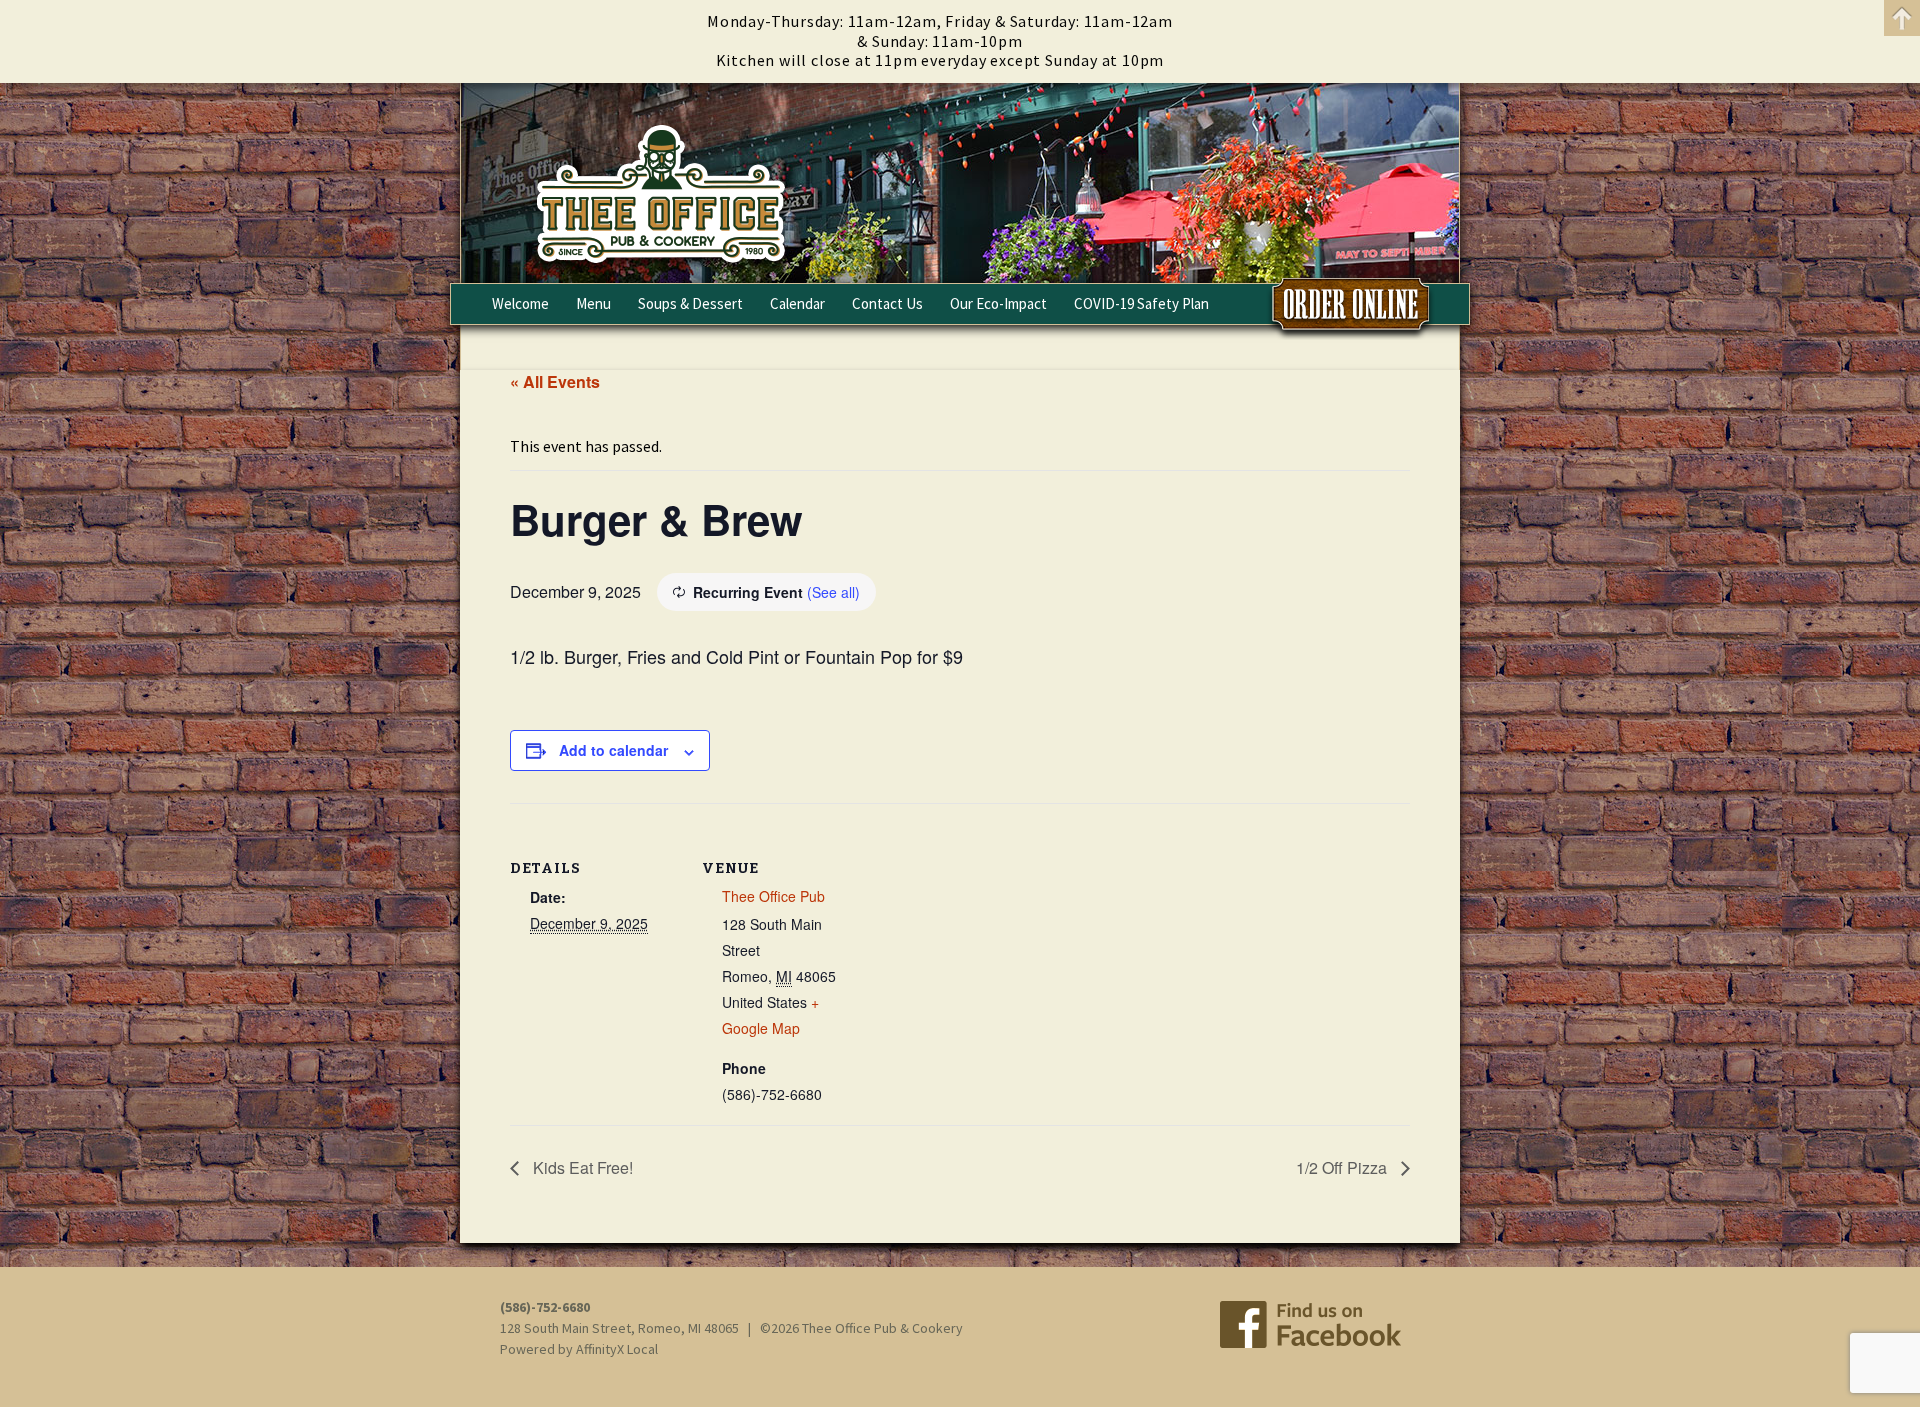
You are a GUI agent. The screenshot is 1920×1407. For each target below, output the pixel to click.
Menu (593, 303)
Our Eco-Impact (998, 303)
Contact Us (887, 303)
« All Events (555, 381)
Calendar (797, 303)
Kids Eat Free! (581, 1167)
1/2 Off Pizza (1343, 1167)
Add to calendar (613, 750)
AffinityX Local (617, 1349)
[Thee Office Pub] (960, 183)
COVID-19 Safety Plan (1141, 303)
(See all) (833, 592)
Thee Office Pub (773, 896)
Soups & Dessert (690, 303)
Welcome (520, 303)
